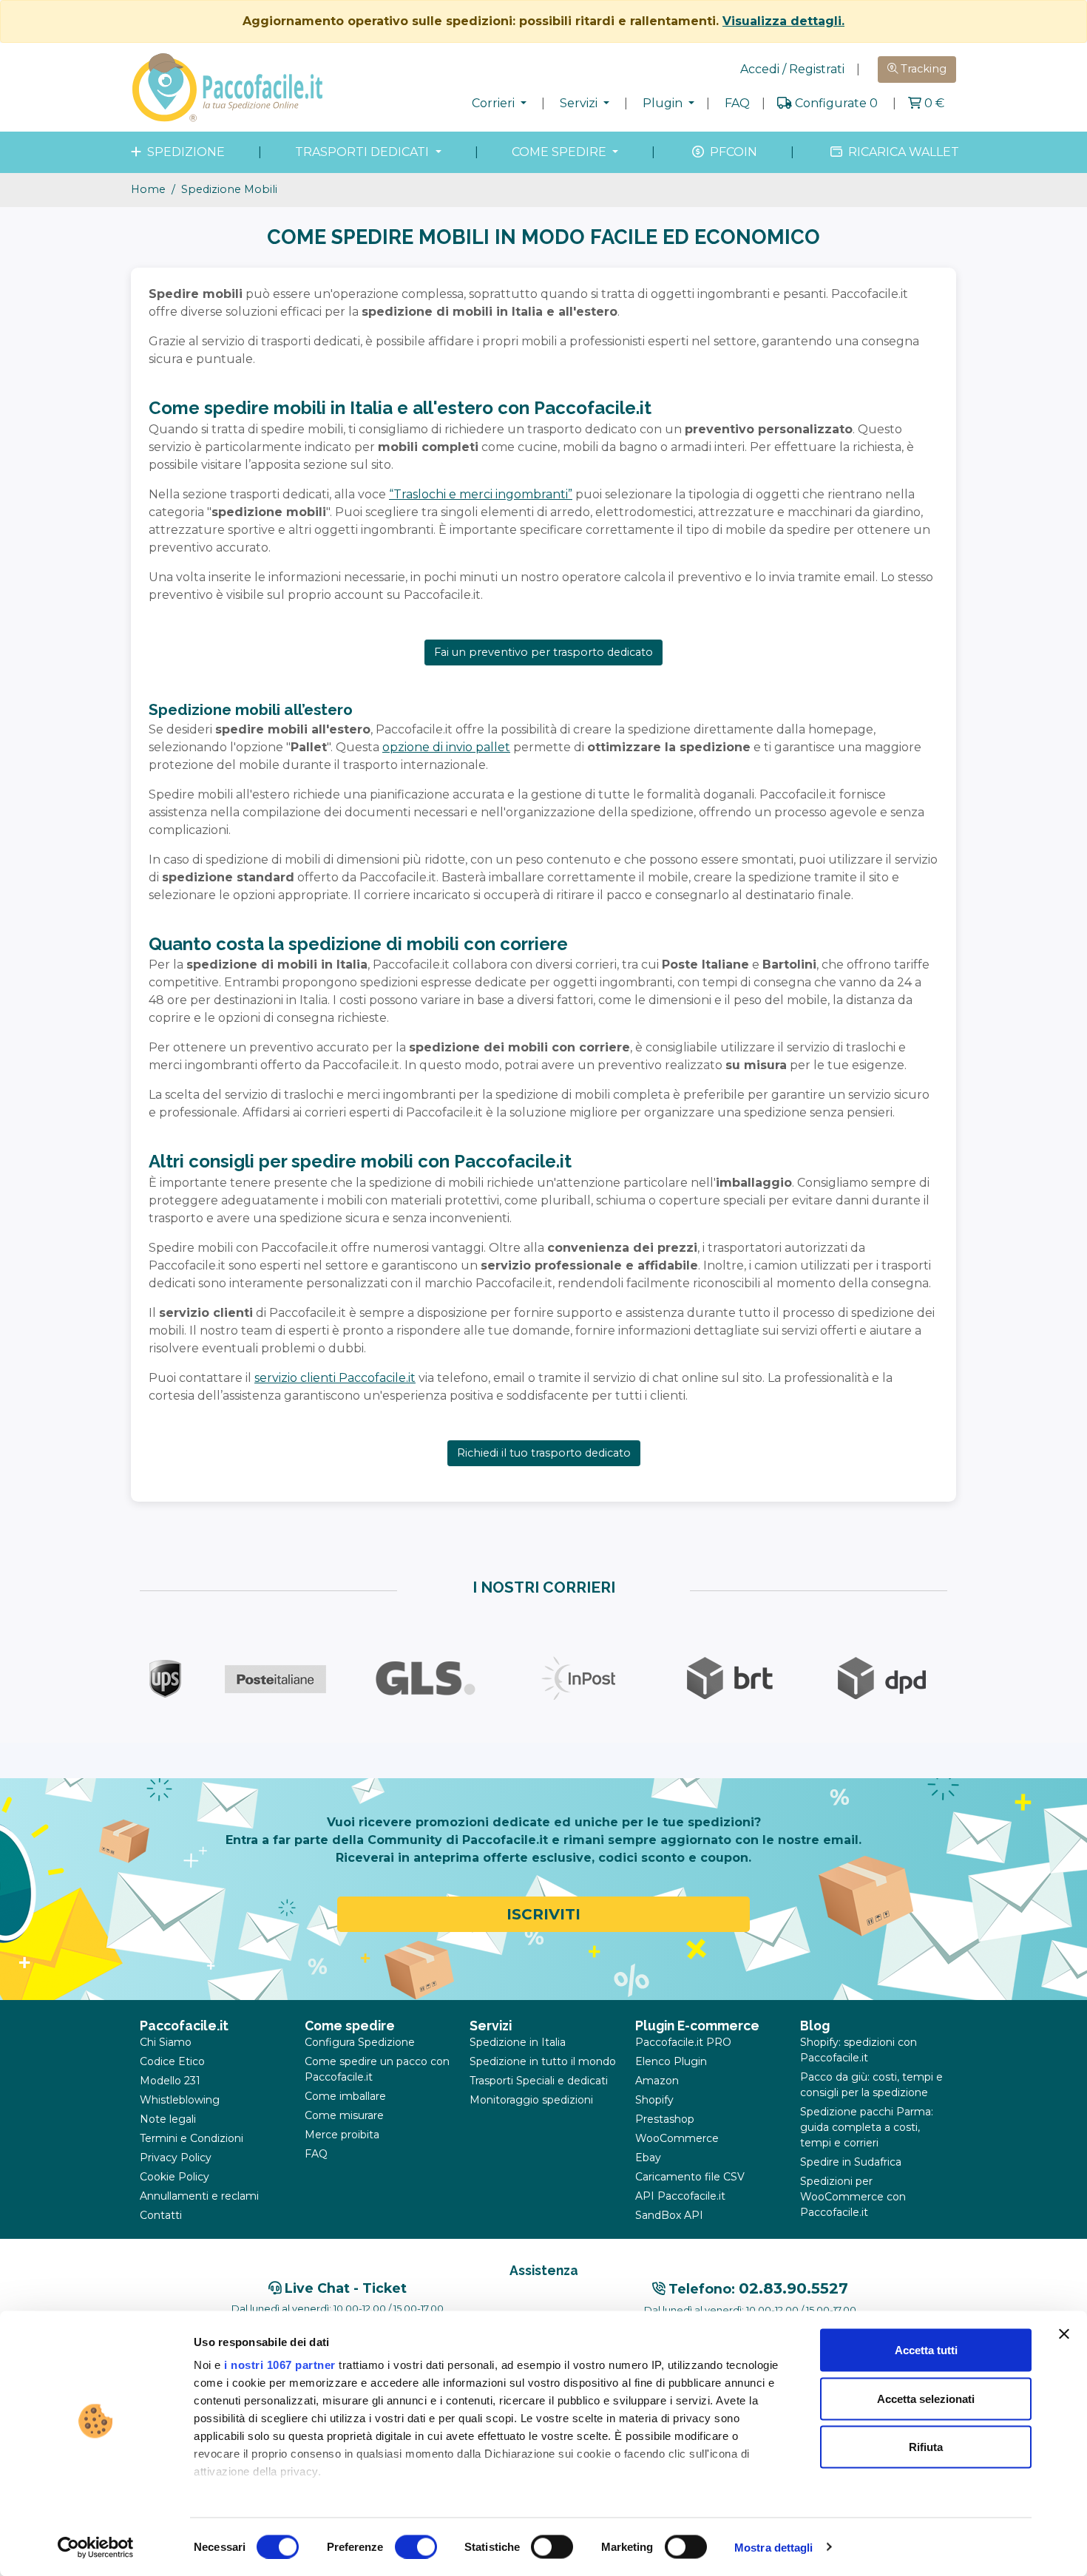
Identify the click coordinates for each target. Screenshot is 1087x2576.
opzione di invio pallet (446, 747)
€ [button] (934, 103)
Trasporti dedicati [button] (363, 152)
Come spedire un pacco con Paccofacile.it (377, 2069)
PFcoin (732, 152)
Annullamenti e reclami (199, 2196)
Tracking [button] (922, 69)
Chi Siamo (166, 2042)
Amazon (657, 2081)
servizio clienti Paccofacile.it (335, 1378)
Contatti (161, 2215)
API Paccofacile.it (680, 2196)
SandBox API (669, 2215)
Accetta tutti (926, 2350)
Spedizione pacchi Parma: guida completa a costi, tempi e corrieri (867, 2127)
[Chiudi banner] (1064, 2334)
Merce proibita (342, 2135)
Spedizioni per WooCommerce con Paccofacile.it (853, 2197)
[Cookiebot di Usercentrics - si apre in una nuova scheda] (96, 2547)
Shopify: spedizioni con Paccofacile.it (859, 2050)
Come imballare (345, 2096)
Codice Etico (172, 2061)
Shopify (654, 2100)
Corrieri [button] (495, 103)
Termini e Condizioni (192, 2138)
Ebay (648, 2158)
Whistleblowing (180, 2100)
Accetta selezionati (926, 2398)
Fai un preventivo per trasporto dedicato (543, 652)
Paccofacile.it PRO (683, 2042)
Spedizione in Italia (518, 2042)
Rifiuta (926, 2447)
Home (148, 189)
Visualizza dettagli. (783, 21)
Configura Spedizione (360, 2042)
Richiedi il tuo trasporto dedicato (544, 1453)
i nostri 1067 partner (280, 2365)
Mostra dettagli (774, 2547)
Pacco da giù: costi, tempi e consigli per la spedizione (871, 2085)
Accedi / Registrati (792, 69)
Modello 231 (170, 2081)
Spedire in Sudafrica (851, 2162)
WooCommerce (677, 2138)
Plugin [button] (664, 103)
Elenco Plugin (671, 2061)
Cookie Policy (175, 2177)
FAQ (737, 103)
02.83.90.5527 (793, 2288)
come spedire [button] (561, 152)
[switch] (416, 2546)
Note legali (168, 2119)
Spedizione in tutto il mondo (543, 2061)
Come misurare (344, 2115)
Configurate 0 (836, 103)
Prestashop (665, 2119)
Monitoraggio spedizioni (531, 2100)
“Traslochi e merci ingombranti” (481, 494)
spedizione (184, 152)
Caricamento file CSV (690, 2177)
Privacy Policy (176, 2158)
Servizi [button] (580, 103)
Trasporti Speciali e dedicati (539, 2081)
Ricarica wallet (902, 152)
